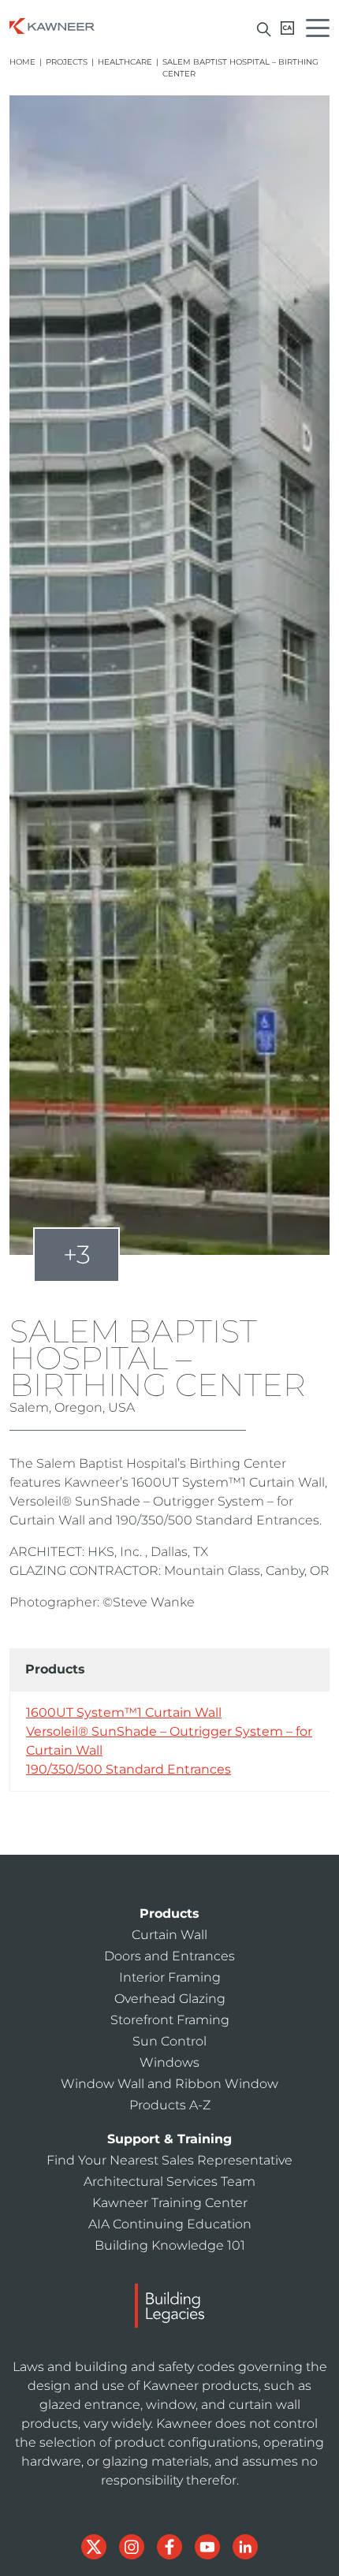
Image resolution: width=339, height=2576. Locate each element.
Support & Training (169, 2139)
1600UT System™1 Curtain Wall (124, 1712)
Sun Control (169, 2041)
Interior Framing (170, 1977)
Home (22, 62)
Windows (169, 2062)
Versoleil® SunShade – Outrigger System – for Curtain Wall (169, 1741)
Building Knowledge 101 (170, 2245)
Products (169, 1913)
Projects (67, 62)
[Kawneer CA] (287, 28)
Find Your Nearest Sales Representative (169, 2160)
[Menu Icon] (322, 30)
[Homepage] (52, 25)
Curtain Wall (169, 1935)
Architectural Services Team (169, 2181)
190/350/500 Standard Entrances (129, 1769)
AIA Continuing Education (170, 2224)
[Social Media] (95, 2546)
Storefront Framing (170, 2020)
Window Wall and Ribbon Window (169, 2084)
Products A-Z (170, 2105)
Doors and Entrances (169, 1956)
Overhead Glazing (170, 1999)
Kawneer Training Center (170, 2203)
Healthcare (125, 62)
